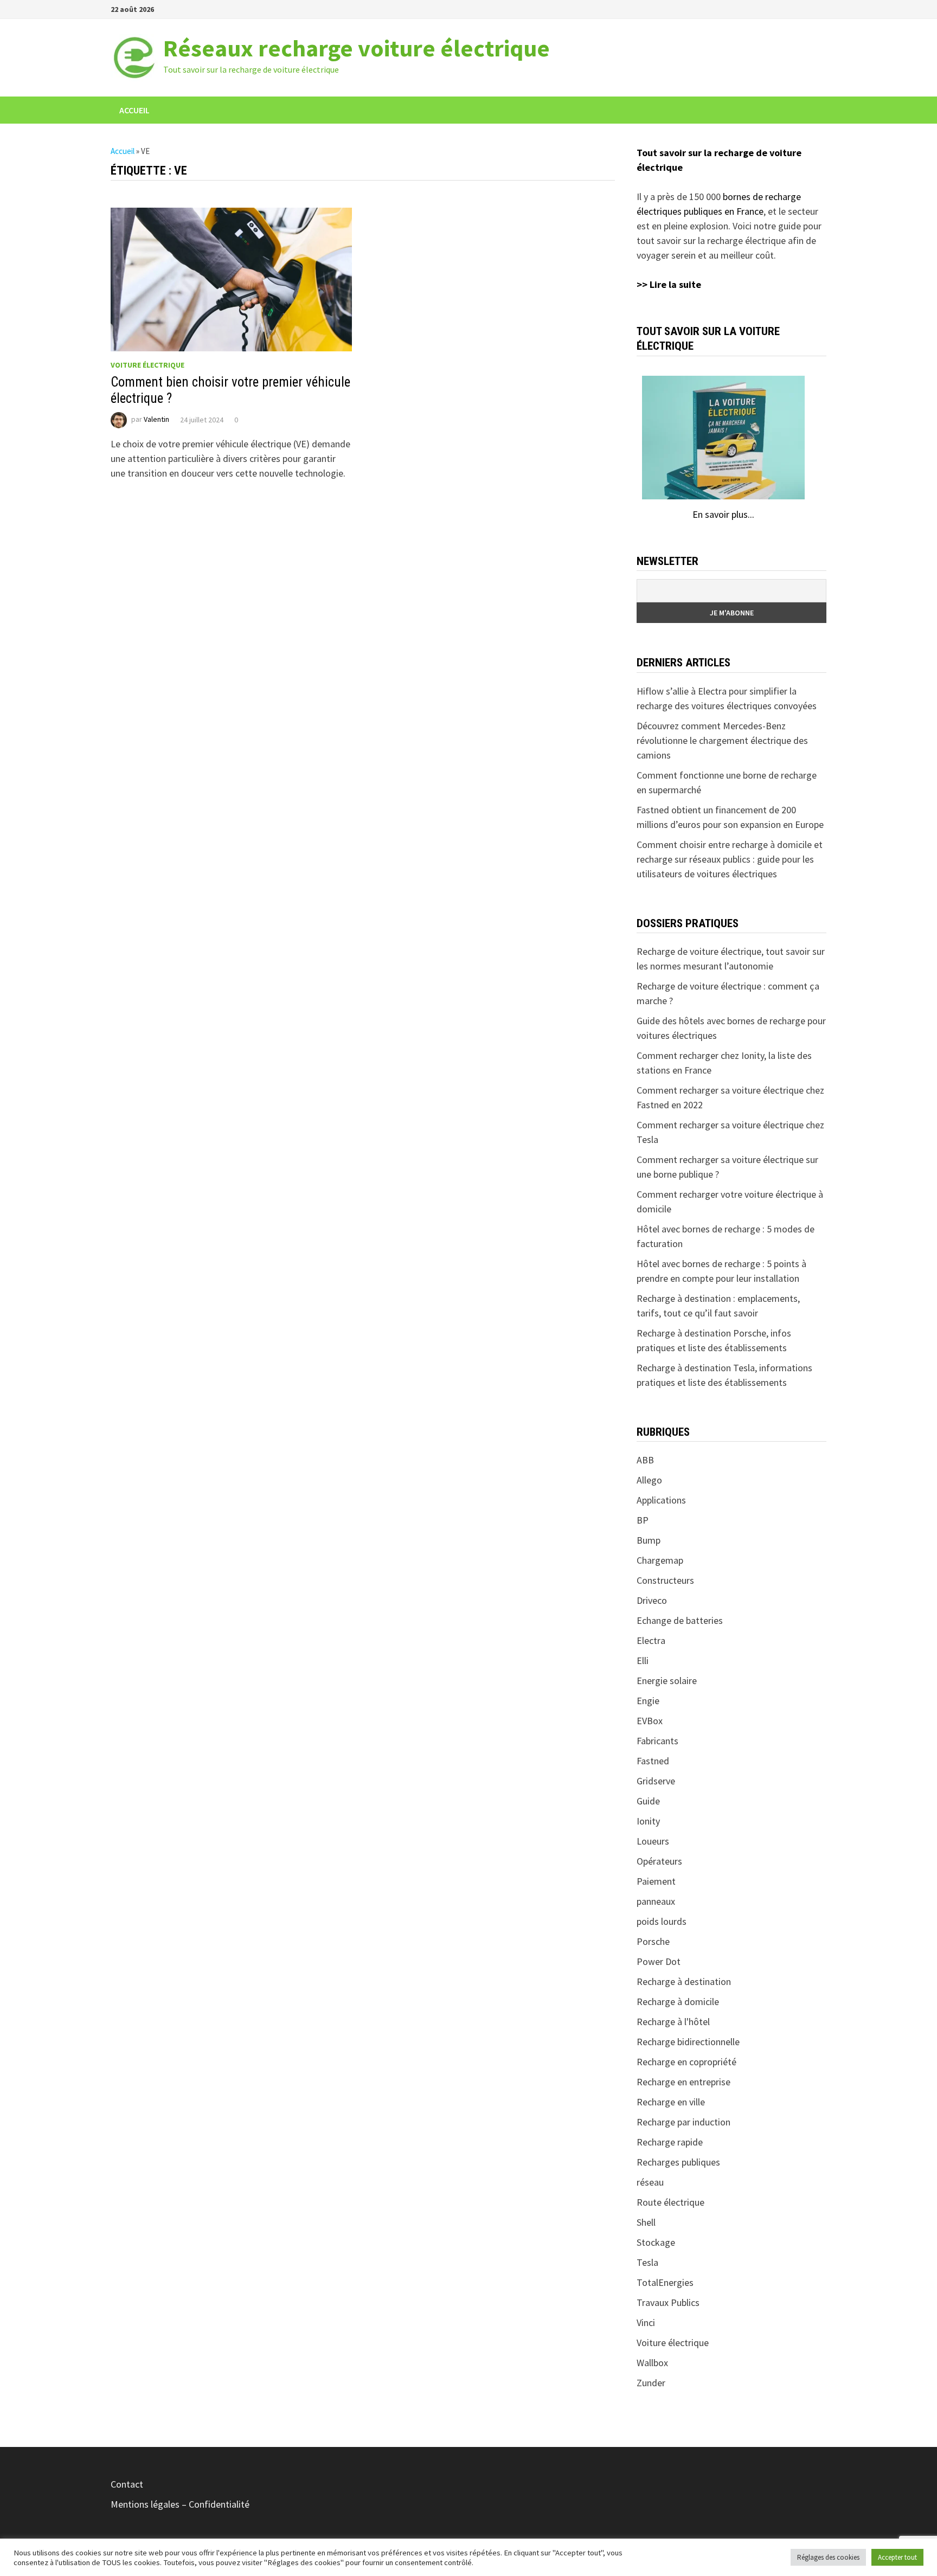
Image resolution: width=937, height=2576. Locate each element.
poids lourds (662, 1921)
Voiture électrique (147, 365)
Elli (643, 1660)
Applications (661, 1500)
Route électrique (670, 2202)
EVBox (650, 1721)
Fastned (653, 1761)
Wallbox (652, 2363)
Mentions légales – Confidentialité (180, 2504)
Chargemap (660, 1560)
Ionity (648, 1821)
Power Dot (659, 1961)
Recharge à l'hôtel (673, 2022)
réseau (650, 2182)
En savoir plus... (723, 514)
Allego (649, 1480)
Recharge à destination (684, 1981)
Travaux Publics (668, 2302)
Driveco (652, 1600)
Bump (649, 1540)
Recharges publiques (678, 2162)
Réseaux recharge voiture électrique (357, 48)
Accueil (134, 110)
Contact (127, 2484)
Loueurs (653, 1841)
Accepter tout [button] (897, 2557)
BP (643, 1520)
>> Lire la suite (669, 284)
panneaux (656, 1901)
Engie (648, 1701)
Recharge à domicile (678, 2002)
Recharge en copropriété (686, 2062)
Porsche (653, 1941)
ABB (645, 1460)
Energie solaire (667, 1681)
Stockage (656, 2242)
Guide (648, 1801)
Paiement (656, 1881)
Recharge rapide (670, 2142)
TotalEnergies (665, 2282)
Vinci (646, 2323)
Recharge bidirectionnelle (688, 2042)
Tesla (647, 2262)
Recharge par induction (684, 2122)
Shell (646, 2222)
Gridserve (656, 1781)
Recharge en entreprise (684, 2082)
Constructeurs (665, 1580)
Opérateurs (659, 1861)
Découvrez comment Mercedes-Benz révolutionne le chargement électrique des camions (722, 740)
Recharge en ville (671, 2102)
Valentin (156, 420)
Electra (651, 1640)
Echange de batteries (680, 1620)
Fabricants (657, 1741)
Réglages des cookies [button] (828, 2557)
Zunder (651, 2383)
